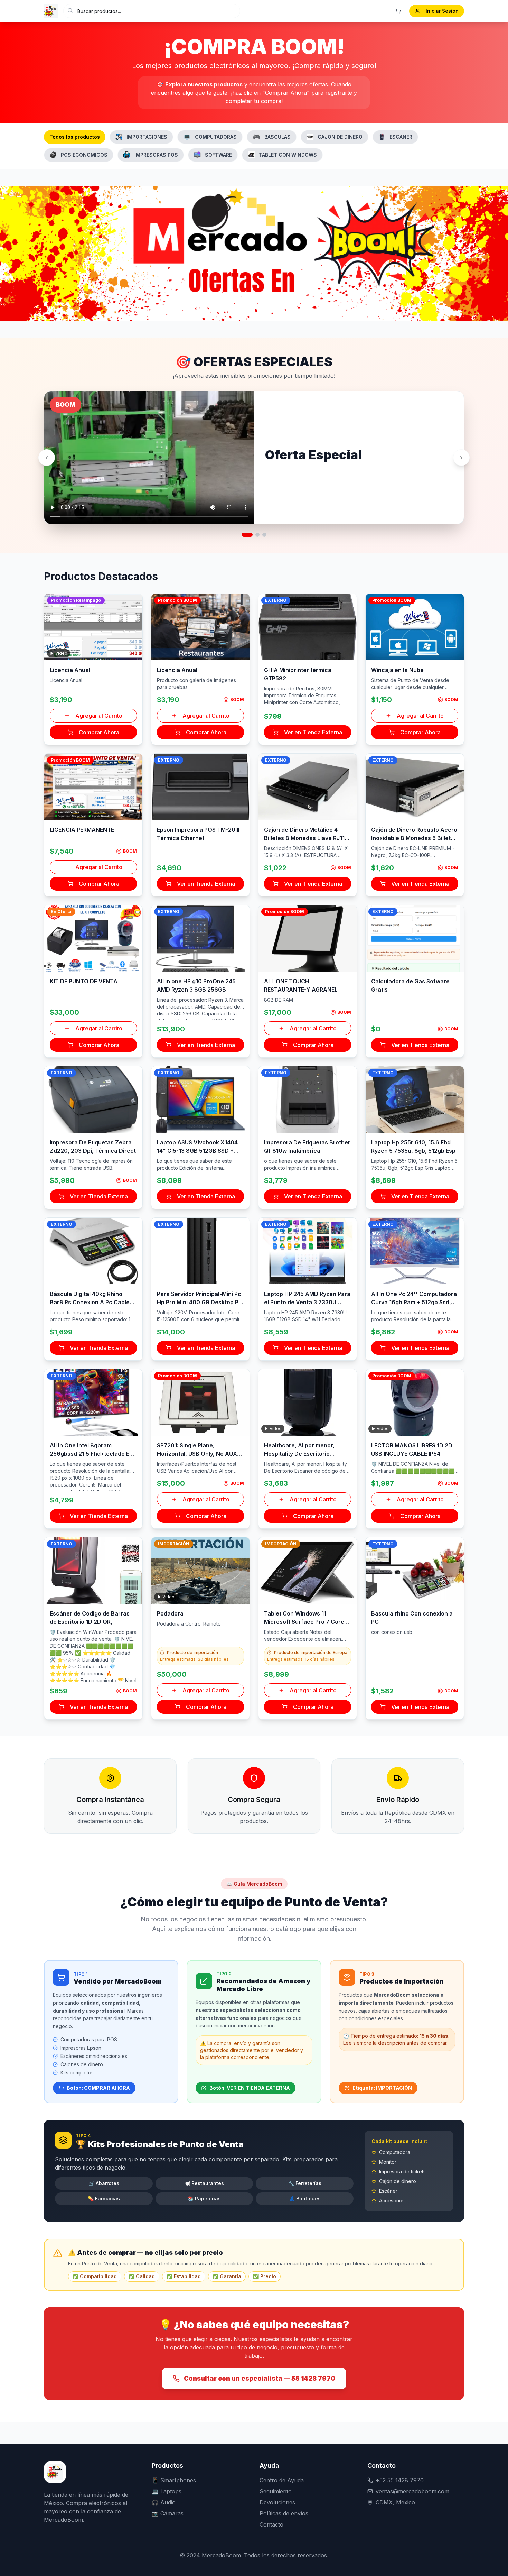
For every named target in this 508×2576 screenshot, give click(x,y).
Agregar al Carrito (99, 716)
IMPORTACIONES (147, 137)
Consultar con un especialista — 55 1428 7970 (260, 2378)
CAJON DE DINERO (340, 137)
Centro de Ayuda (282, 2480)
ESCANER (401, 137)
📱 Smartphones (174, 2480)
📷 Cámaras (168, 2513)
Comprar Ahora (99, 732)
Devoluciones (277, 2502)
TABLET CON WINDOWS (288, 155)
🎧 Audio (164, 2502)
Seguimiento (276, 2491)
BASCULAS (272, 137)
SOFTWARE (218, 155)
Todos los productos (75, 137)
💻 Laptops (167, 2491)
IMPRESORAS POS (156, 155)
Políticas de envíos (284, 2513)
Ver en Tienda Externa (313, 732)
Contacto (271, 2524)
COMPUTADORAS (210, 137)
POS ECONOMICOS (84, 155)
